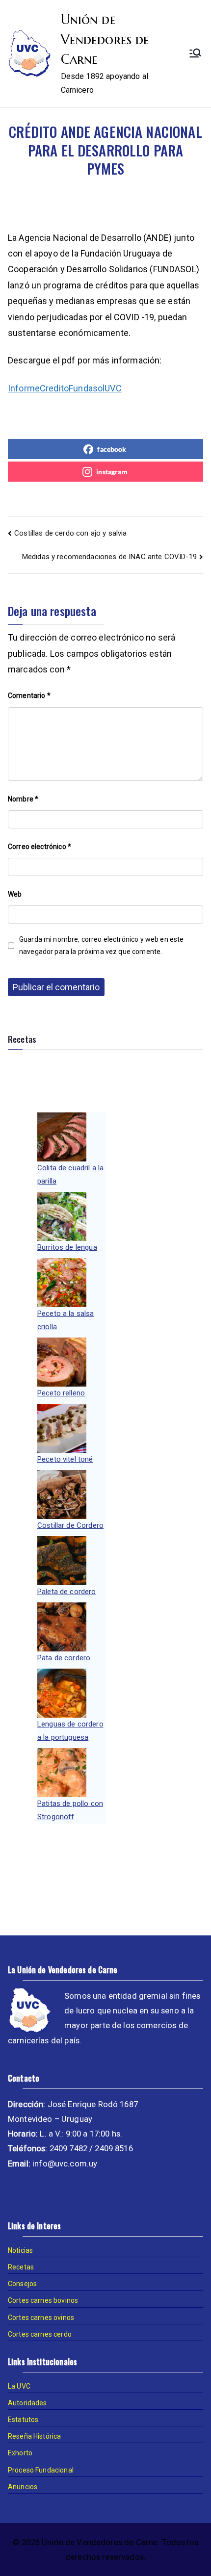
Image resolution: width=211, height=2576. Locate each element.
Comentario (29, 696)
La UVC (19, 2386)
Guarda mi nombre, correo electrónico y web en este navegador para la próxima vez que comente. (102, 945)
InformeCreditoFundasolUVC (65, 388)
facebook (112, 449)
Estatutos (23, 2420)
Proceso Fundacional (41, 2470)
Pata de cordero (64, 1658)
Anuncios (23, 2487)
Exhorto (20, 2453)
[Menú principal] (195, 54)
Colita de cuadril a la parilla (70, 1174)
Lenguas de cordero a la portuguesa (70, 1731)
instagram (112, 472)
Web (15, 894)
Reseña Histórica (34, 2436)
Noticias (20, 2250)
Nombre (23, 799)
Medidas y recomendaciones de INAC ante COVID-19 (109, 557)
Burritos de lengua (67, 1247)
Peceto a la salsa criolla (66, 1320)
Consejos (22, 2284)
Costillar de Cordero (70, 1525)
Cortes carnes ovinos (41, 2318)
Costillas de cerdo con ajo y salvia (70, 533)
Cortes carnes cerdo (40, 2334)
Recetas (21, 2267)
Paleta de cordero (67, 1592)
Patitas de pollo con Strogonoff (70, 1810)
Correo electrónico (40, 847)
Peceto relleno (61, 1393)
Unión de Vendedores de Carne (105, 39)
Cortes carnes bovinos (43, 2300)
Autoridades (27, 2403)
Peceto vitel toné (65, 1459)
